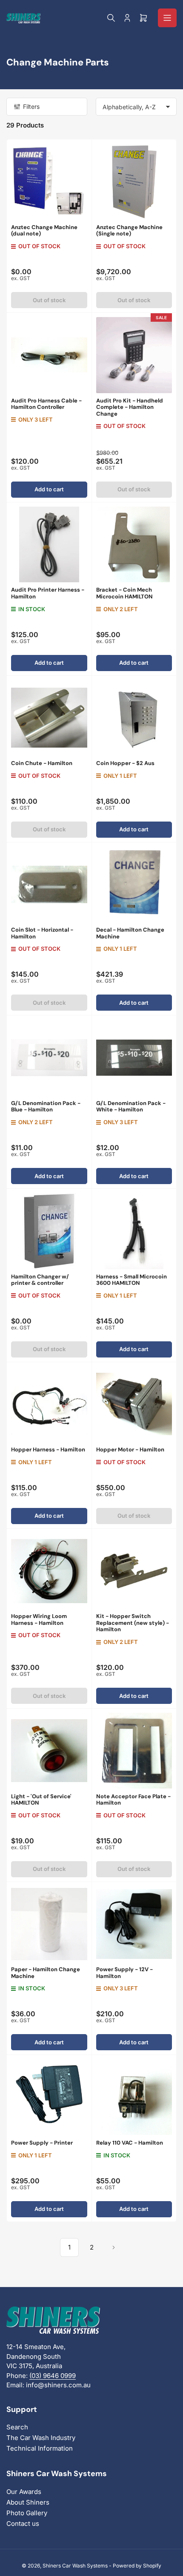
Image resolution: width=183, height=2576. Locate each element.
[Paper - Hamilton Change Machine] (49, 1924)
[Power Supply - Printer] (49, 2097)
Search (17, 2427)
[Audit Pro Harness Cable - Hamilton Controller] (49, 355)
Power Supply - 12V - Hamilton (124, 1973)
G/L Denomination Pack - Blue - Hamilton (46, 1107)
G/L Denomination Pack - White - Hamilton (131, 1107)
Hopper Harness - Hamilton (48, 1450)
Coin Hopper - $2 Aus (125, 763)
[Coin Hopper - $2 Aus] (134, 718)
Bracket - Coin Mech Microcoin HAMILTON (124, 593)
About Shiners (28, 2502)
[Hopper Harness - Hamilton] (49, 1404)
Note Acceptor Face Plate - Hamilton (133, 1800)
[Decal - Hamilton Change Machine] (134, 885)
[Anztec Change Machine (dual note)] (49, 182)
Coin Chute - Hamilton (42, 763)
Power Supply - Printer (42, 2143)
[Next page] (114, 2247)
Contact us (23, 2524)
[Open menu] (167, 18)
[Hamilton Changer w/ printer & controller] (49, 1231)
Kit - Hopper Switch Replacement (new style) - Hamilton (133, 1623)
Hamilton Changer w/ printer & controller (40, 1280)
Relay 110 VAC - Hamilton (130, 2143)
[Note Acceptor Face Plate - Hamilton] (134, 1751)
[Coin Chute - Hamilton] (49, 718)
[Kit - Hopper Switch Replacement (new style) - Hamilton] (134, 1571)
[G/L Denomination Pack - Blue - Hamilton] (49, 1058)
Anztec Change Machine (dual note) (44, 231)
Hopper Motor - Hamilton (130, 1450)
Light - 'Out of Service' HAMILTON (41, 1800)
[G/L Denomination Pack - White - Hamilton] (134, 1058)
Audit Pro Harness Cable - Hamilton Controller (46, 404)
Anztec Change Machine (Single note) (129, 231)
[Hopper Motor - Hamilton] (134, 1404)
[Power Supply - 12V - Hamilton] (134, 1924)
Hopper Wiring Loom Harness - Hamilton (39, 1620)
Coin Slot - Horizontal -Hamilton (42, 933)
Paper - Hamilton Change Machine (46, 1973)
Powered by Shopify (137, 2566)
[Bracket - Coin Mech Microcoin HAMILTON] (134, 545)
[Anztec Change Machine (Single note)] (134, 182)
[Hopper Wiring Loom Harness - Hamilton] (49, 1571)
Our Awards (24, 2492)
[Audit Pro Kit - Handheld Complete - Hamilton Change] (134, 355)
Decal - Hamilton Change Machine (130, 933)
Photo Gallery (27, 2513)
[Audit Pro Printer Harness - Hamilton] (49, 545)
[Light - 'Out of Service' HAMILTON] (49, 1751)
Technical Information (40, 2448)
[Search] (111, 18)
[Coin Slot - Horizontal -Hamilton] (49, 885)
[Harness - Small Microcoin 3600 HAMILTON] (134, 1231)
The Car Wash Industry (41, 2438)
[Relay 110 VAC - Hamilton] (134, 2097)
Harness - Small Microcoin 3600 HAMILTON (132, 1280)
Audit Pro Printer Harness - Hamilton (48, 593)
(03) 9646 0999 (53, 2376)
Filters (31, 106)
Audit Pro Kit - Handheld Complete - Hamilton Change (130, 407)
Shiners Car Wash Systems (75, 2566)
